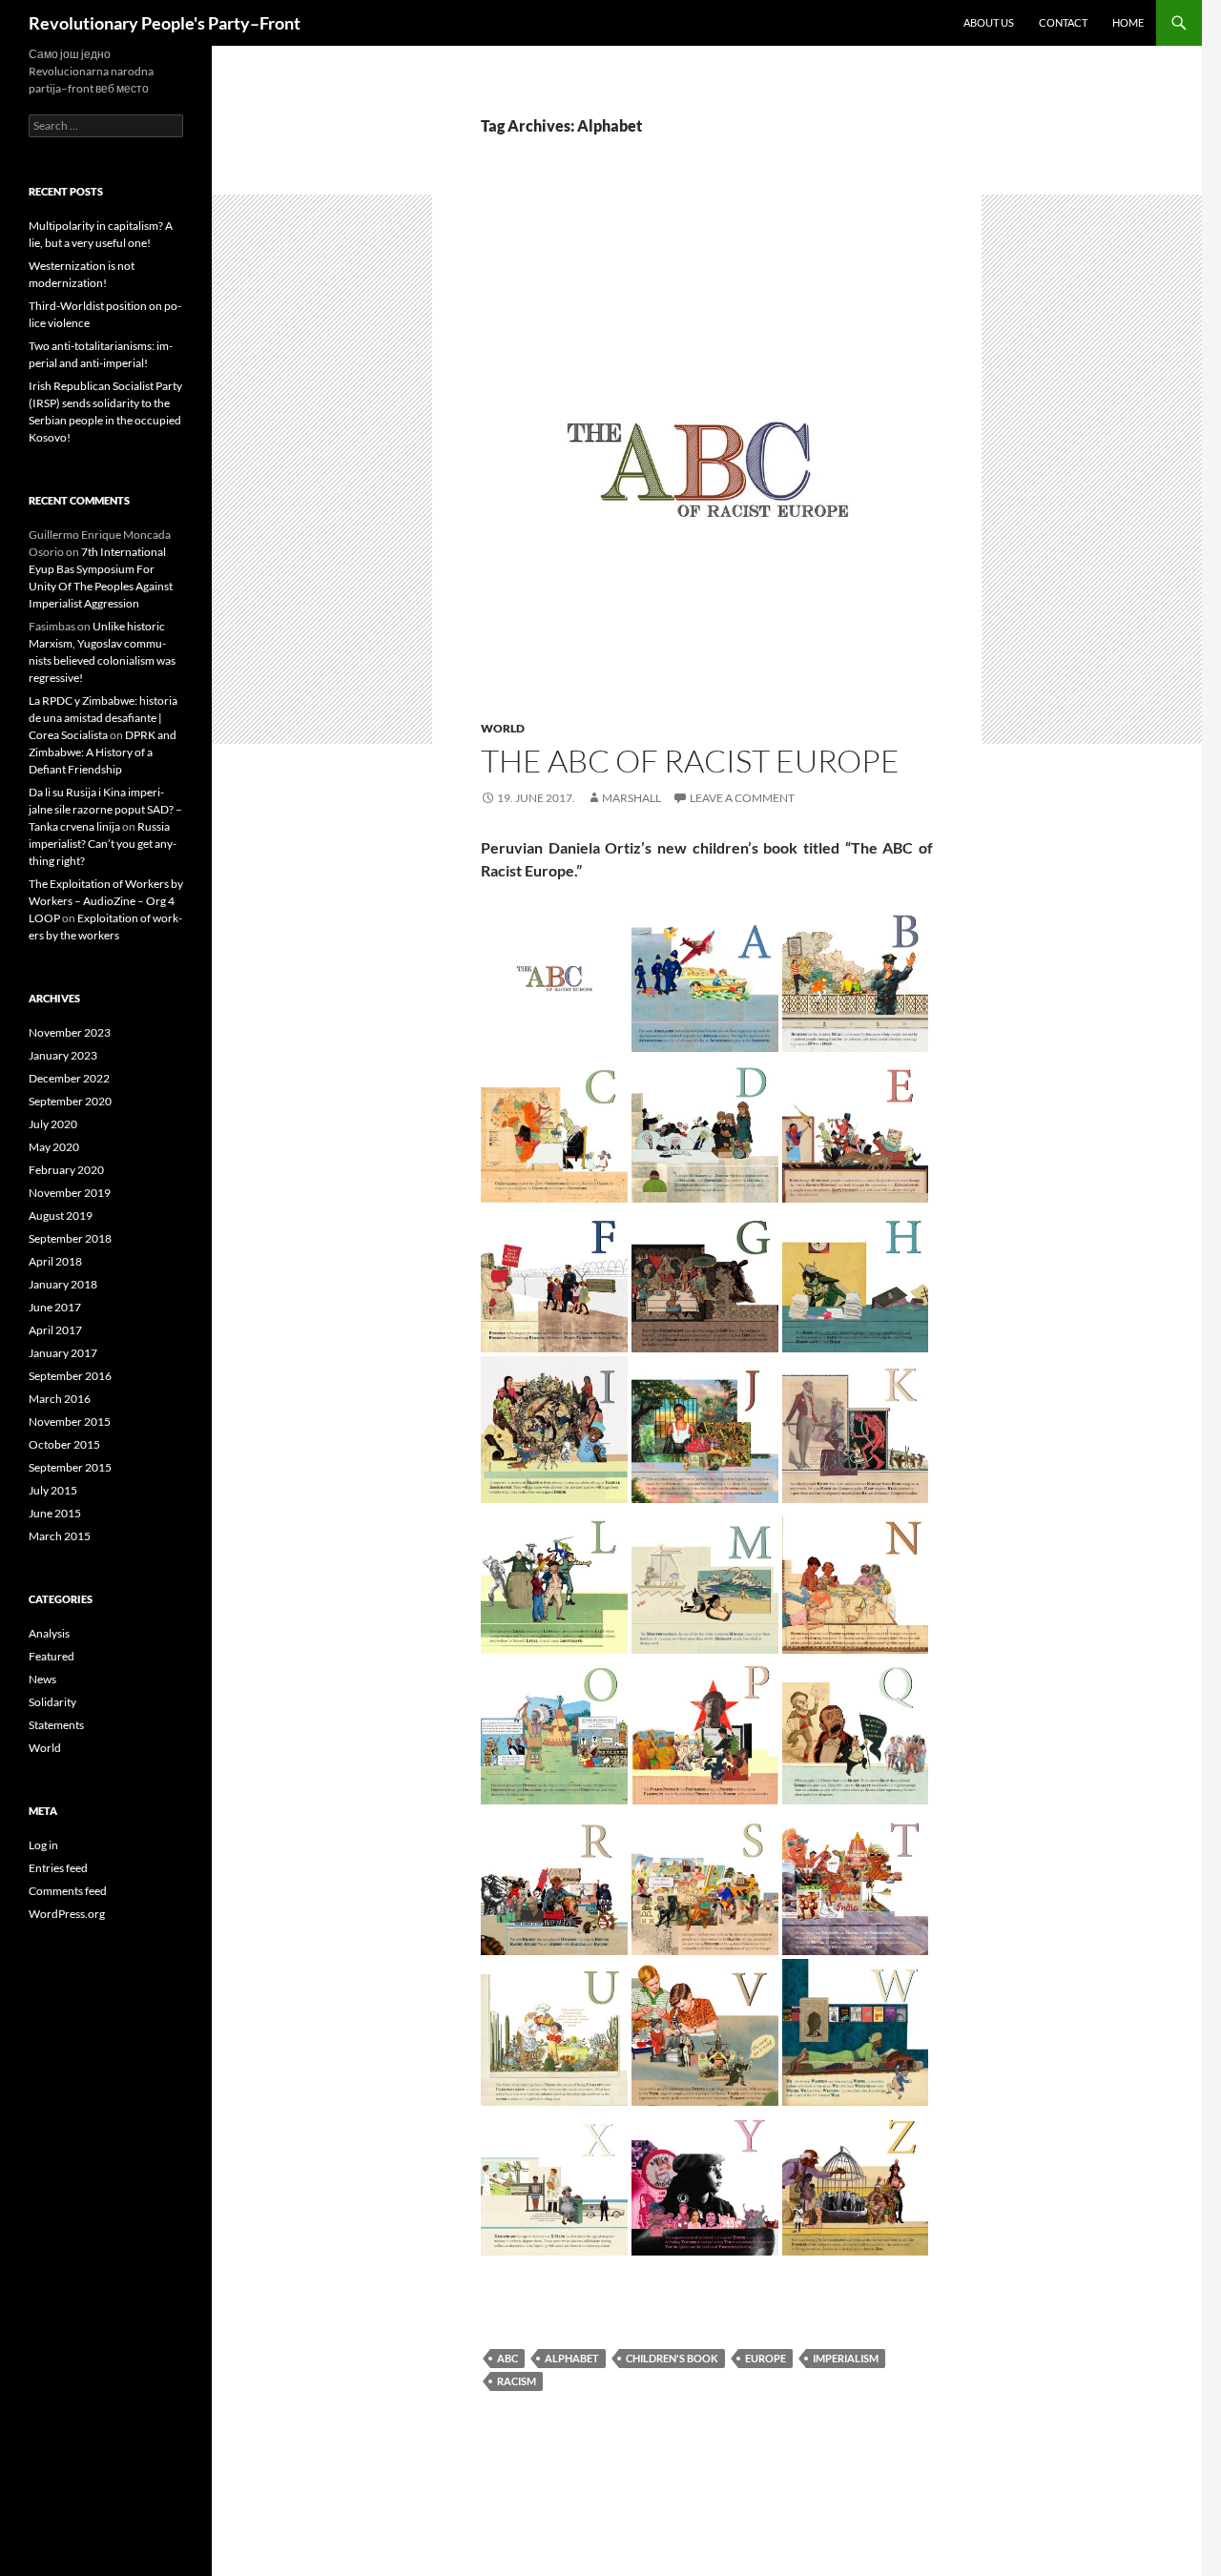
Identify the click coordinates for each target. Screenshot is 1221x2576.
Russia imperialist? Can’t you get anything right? (103, 844)
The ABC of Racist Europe (690, 761)
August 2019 (61, 1216)
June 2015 (55, 1513)
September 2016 (70, 1376)
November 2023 (70, 1032)
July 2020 (53, 1124)
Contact (1063, 22)
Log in (43, 1845)
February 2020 (66, 1170)
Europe (766, 2358)
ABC (507, 2358)
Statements (56, 1725)
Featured (52, 1656)
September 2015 (70, 1467)
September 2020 (70, 1101)
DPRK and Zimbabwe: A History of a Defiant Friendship (103, 752)
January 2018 (63, 1284)
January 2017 (63, 1353)
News (42, 1679)
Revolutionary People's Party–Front (165, 23)
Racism (517, 2381)
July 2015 (53, 1490)
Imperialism (846, 2358)
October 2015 (64, 1444)
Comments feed (68, 1891)
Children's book (672, 2358)
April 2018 (55, 1261)
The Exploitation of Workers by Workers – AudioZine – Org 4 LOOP (106, 901)
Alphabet (572, 2358)
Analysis (49, 1633)
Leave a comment (742, 798)
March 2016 (60, 1399)
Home (1128, 22)
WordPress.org (67, 1914)
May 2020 (54, 1147)
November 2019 (70, 1193)
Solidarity (52, 1702)
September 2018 (70, 1238)
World (503, 728)
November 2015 (70, 1422)
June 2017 (55, 1307)
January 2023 (63, 1055)
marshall (631, 798)
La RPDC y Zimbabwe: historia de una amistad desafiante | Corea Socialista (103, 718)
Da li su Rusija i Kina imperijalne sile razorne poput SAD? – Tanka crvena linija (105, 809)
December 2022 (69, 1078)
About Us (989, 22)
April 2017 (55, 1330)
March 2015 (60, 1536)
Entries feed (58, 1868)
